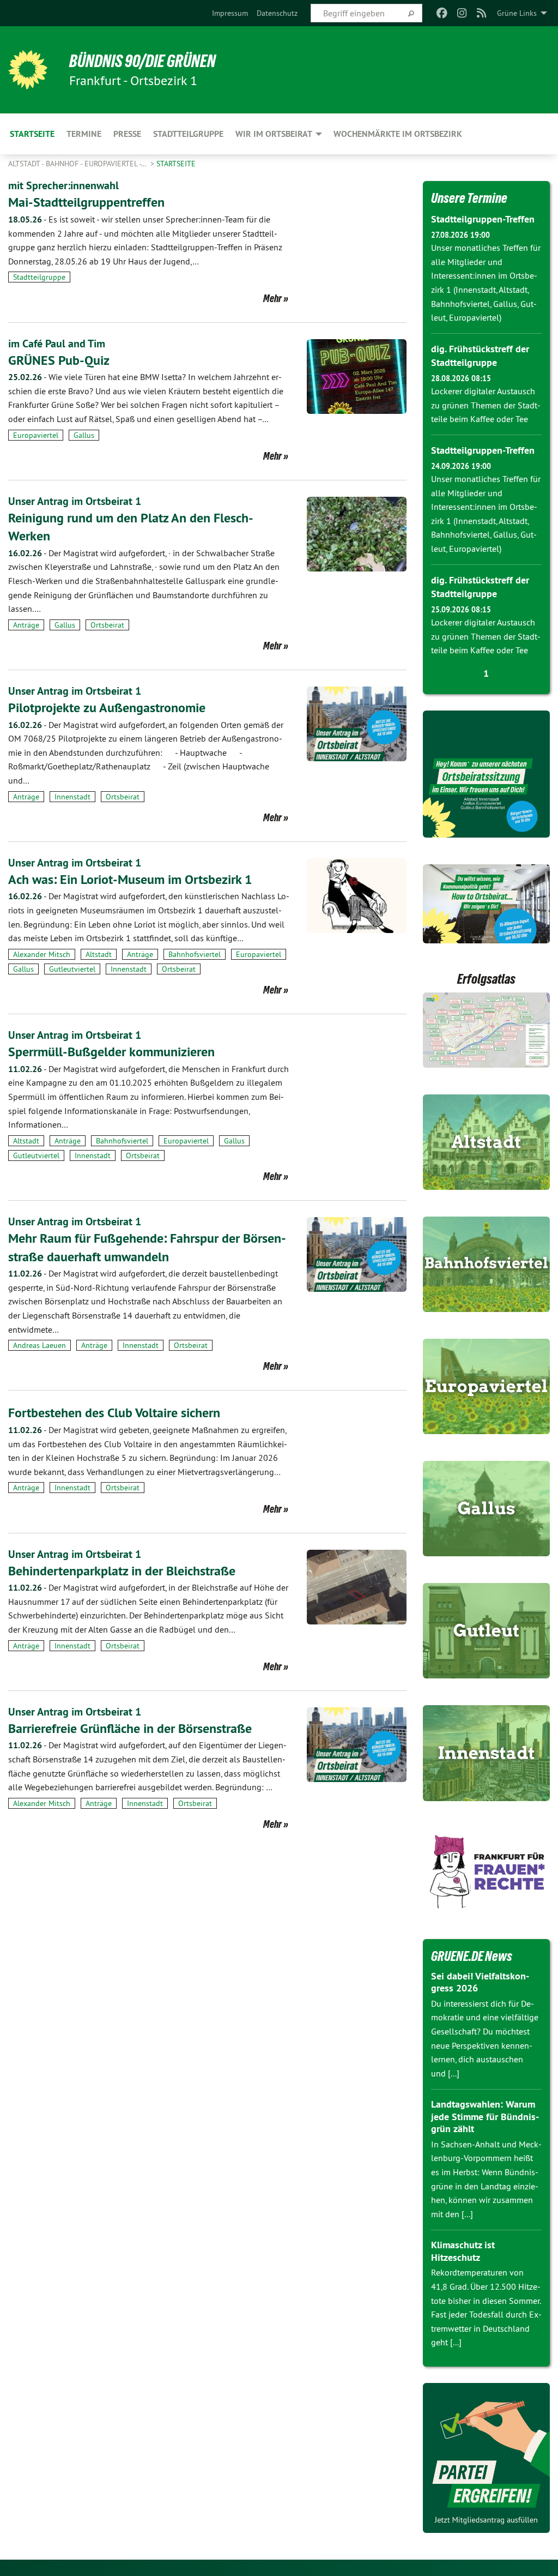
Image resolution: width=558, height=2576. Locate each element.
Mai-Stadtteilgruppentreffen (86, 202)
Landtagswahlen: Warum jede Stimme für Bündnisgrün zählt (485, 2116)
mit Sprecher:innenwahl (63, 185)
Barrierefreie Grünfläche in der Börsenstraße (130, 1728)
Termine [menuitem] (84, 134)
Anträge (26, 625)
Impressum (230, 13)
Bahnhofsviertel (195, 954)
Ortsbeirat (107, 625)
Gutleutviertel (72, 969)
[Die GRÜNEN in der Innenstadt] (487, 1753)
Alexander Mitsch (42, 954)
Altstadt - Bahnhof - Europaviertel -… (78, 164)
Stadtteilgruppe (39, 277)
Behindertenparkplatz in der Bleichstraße (122, 1571)
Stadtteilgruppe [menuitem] (188, 134)
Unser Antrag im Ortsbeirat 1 (75, 501)
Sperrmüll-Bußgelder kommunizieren (111, 1052)
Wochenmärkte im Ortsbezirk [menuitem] (398, 134)
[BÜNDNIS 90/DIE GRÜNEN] (28, 70)
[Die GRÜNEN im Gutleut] (487, 1631)
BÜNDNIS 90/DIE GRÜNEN (142, 61)
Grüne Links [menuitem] (517, 13)
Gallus (84, 435)
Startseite (176, 164)
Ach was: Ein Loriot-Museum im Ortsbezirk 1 (130, 879)
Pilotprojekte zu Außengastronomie (107, 708)
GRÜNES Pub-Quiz (59, 360)
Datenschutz (277, 13)
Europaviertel (36, 435)
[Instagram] (462, 13)
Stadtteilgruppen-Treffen (483, 219)
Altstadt (99, 954)
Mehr (272, 298)
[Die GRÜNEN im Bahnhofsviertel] (487, 1264)
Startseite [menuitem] (32, 134)
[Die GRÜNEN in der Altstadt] (487, 1142)
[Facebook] (442, 13)
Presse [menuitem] (127, 134)
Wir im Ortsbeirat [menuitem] (274, 134)
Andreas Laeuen (40, 1345)
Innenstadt (72, 797)
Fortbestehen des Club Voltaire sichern (114, 1413)
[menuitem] (230, 13)
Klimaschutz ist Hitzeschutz (463, 2251)
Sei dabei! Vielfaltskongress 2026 (480, 1982)
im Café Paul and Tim (57, 344)
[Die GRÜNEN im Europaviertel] (487, 1386)
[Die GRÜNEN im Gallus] (487, 1509)
